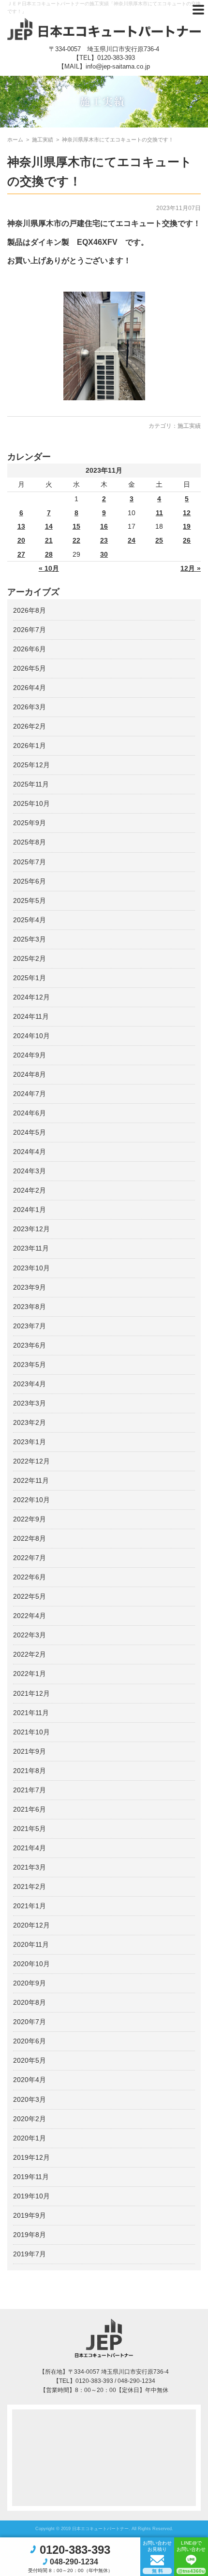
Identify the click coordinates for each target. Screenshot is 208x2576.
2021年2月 (30, 1886)
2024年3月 (30, 1171)
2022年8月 (30, 1538)
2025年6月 (30, 881)
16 (104, 526)
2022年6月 (30, 1577)
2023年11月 (31, 1248)
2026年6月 (30, 649)
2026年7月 (30, 630)
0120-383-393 (116, 58)
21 (49, 540)
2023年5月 (30, 1365)
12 (187, 513)
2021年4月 (30, 1848)
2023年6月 (30, 1345)
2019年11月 (31, 2177)
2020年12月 (31, 1925)
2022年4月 (30, 1616)
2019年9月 (30, 2215)
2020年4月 (30, 2080)
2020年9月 (30, 1983)
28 (49, 554)
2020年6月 (30, 2041)
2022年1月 (30, 1674)
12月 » (191, 568)
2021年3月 (30, 1867)
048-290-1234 (74, 2562)
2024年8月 (30, 1074)
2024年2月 (30, 1190)
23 (104, 540)
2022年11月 (31, 1480)
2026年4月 (30, 688)
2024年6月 (30, 1113)
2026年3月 (30, 707)
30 (104, 554)
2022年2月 (30, 1654)
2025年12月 (31, 765)
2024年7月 (30, 1094)
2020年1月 (30, 2138)
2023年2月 (30, 1422)
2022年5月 (30, 1596)
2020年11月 (31, 1944)
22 (76, 540)
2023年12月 (31, 1229)
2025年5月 (30, 901)
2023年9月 (30, 1287)
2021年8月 (30, 1771)
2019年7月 (30, 2254)
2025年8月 (30, 842)
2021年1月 (30, 1906)
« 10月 (49, 568)
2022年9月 (30, 1519)
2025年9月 (30, 823)
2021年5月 (30, 1829)
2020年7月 (30, 2022)
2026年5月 (30, 668)
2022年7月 (30, 1558)
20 (21, 540)
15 (76, 526)
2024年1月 (30, 1210)
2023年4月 (30, 1384)
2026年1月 (30, 746)
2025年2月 (30, 958)
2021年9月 (30, 1751)
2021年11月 (31, 1713)
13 (21, 526)
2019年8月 (30, 2235)
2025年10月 (31, 803)
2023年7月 (30, 1326)
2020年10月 (31, 1964)
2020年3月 (30, 2099)
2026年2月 (30, 726)
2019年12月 (31, 2157)
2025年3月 (30, 939)
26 (187, 540)
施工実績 (189, 426)
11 (159, 513)
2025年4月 (30, 920)
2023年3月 (30, 1403)
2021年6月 (30, 1809)
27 (21, 554)
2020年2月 (30, 2119)
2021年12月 (31, 1693)
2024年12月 (31, 997)
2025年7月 (30, 862)
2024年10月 (31, 1036)
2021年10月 (31, 1732)
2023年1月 (30, 1442)
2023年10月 (31, 1268)
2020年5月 (30, 2060)
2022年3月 (30, 1635)
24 (132, 540)
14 (49, 526)
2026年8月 (30, 610)
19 (187, 526)
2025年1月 (30, 978)
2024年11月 (31, 1016)
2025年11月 (31, 784)
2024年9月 (30, 1055)
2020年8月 (30, 2002)
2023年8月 (30, 1307)
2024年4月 (30, 1152)
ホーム (15, 140)
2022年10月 (31, 1500)
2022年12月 (31, 1461)
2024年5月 (30, 1132)
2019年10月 (31, 2196)
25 (159, 540)
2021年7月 (30, 1790)
